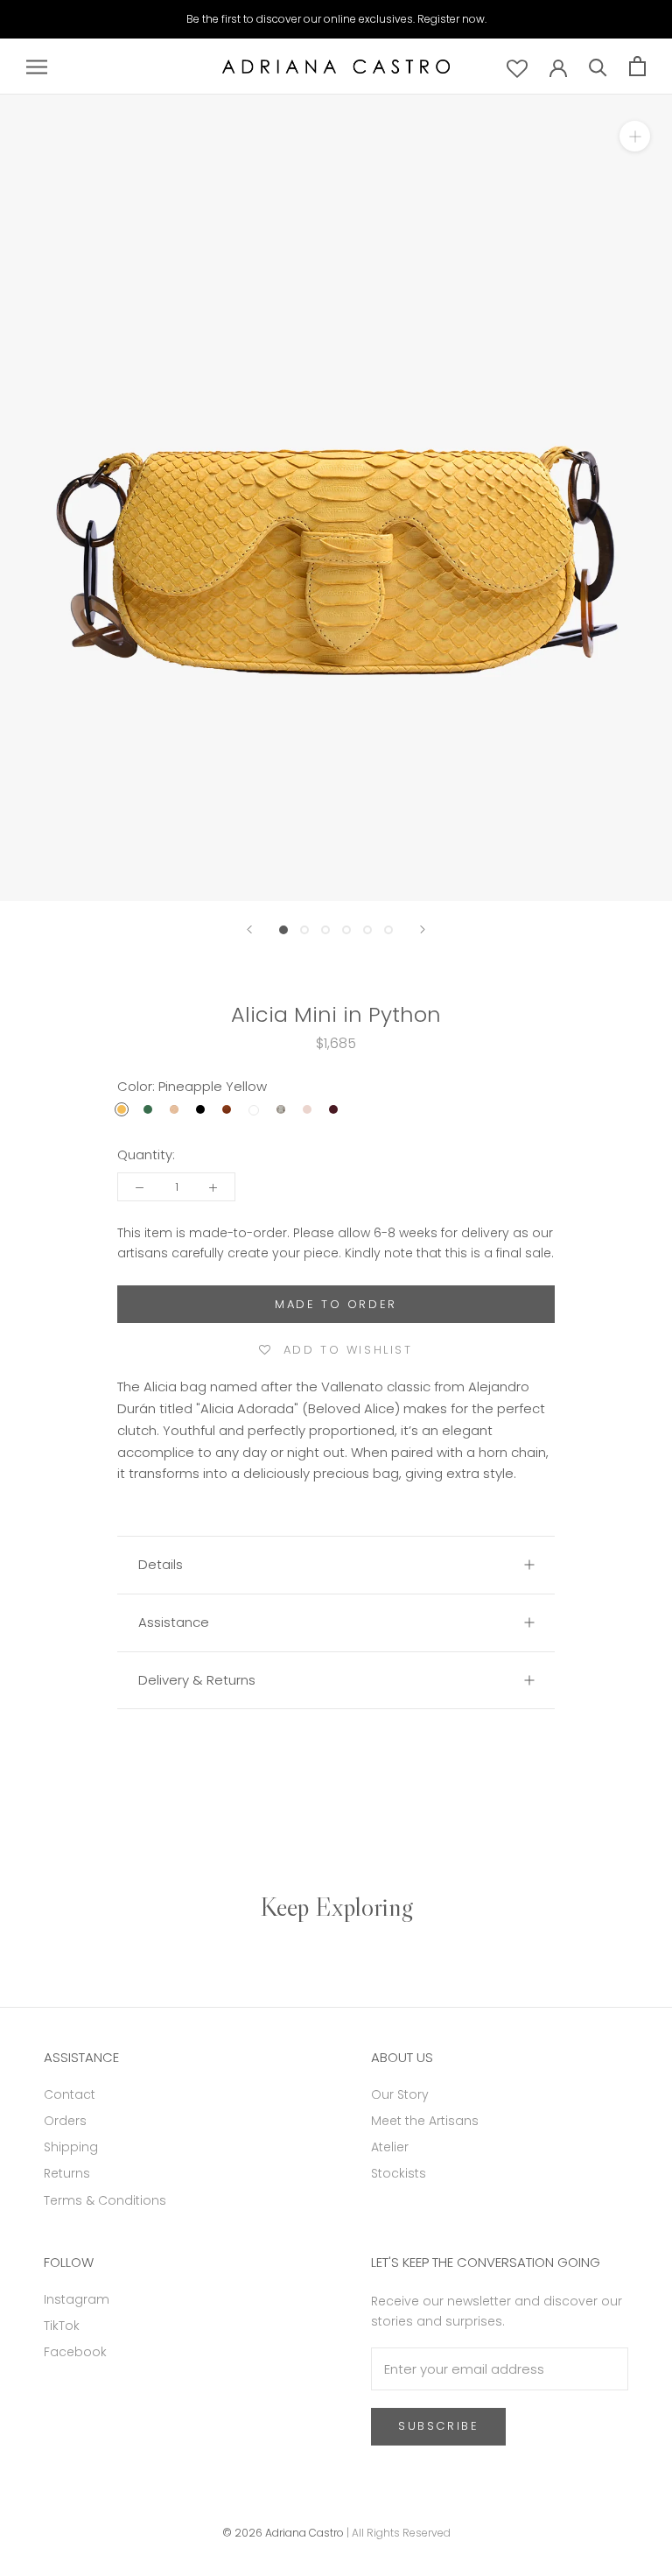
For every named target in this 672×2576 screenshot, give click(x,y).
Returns (67, 2173)
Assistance (174, 1622)
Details (161, 1564)
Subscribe (438, 2426)
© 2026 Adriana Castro (283, 2533)
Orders (65, 2121)
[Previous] (249, 929)
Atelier (390, 2147)
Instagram (77, 2299)
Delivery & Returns (197, 1680)
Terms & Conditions (105, 2200)
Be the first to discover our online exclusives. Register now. (336, 19)
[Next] (423, 929)
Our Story (400, 2094)
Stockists (399, 2173)
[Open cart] (637, 66)
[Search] (598, 66)
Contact (70, 2094)
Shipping (71, 2147)
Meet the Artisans (425, 2121)
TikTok (62, 2326)
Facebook (75, 2352)
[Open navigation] (37, 66)
